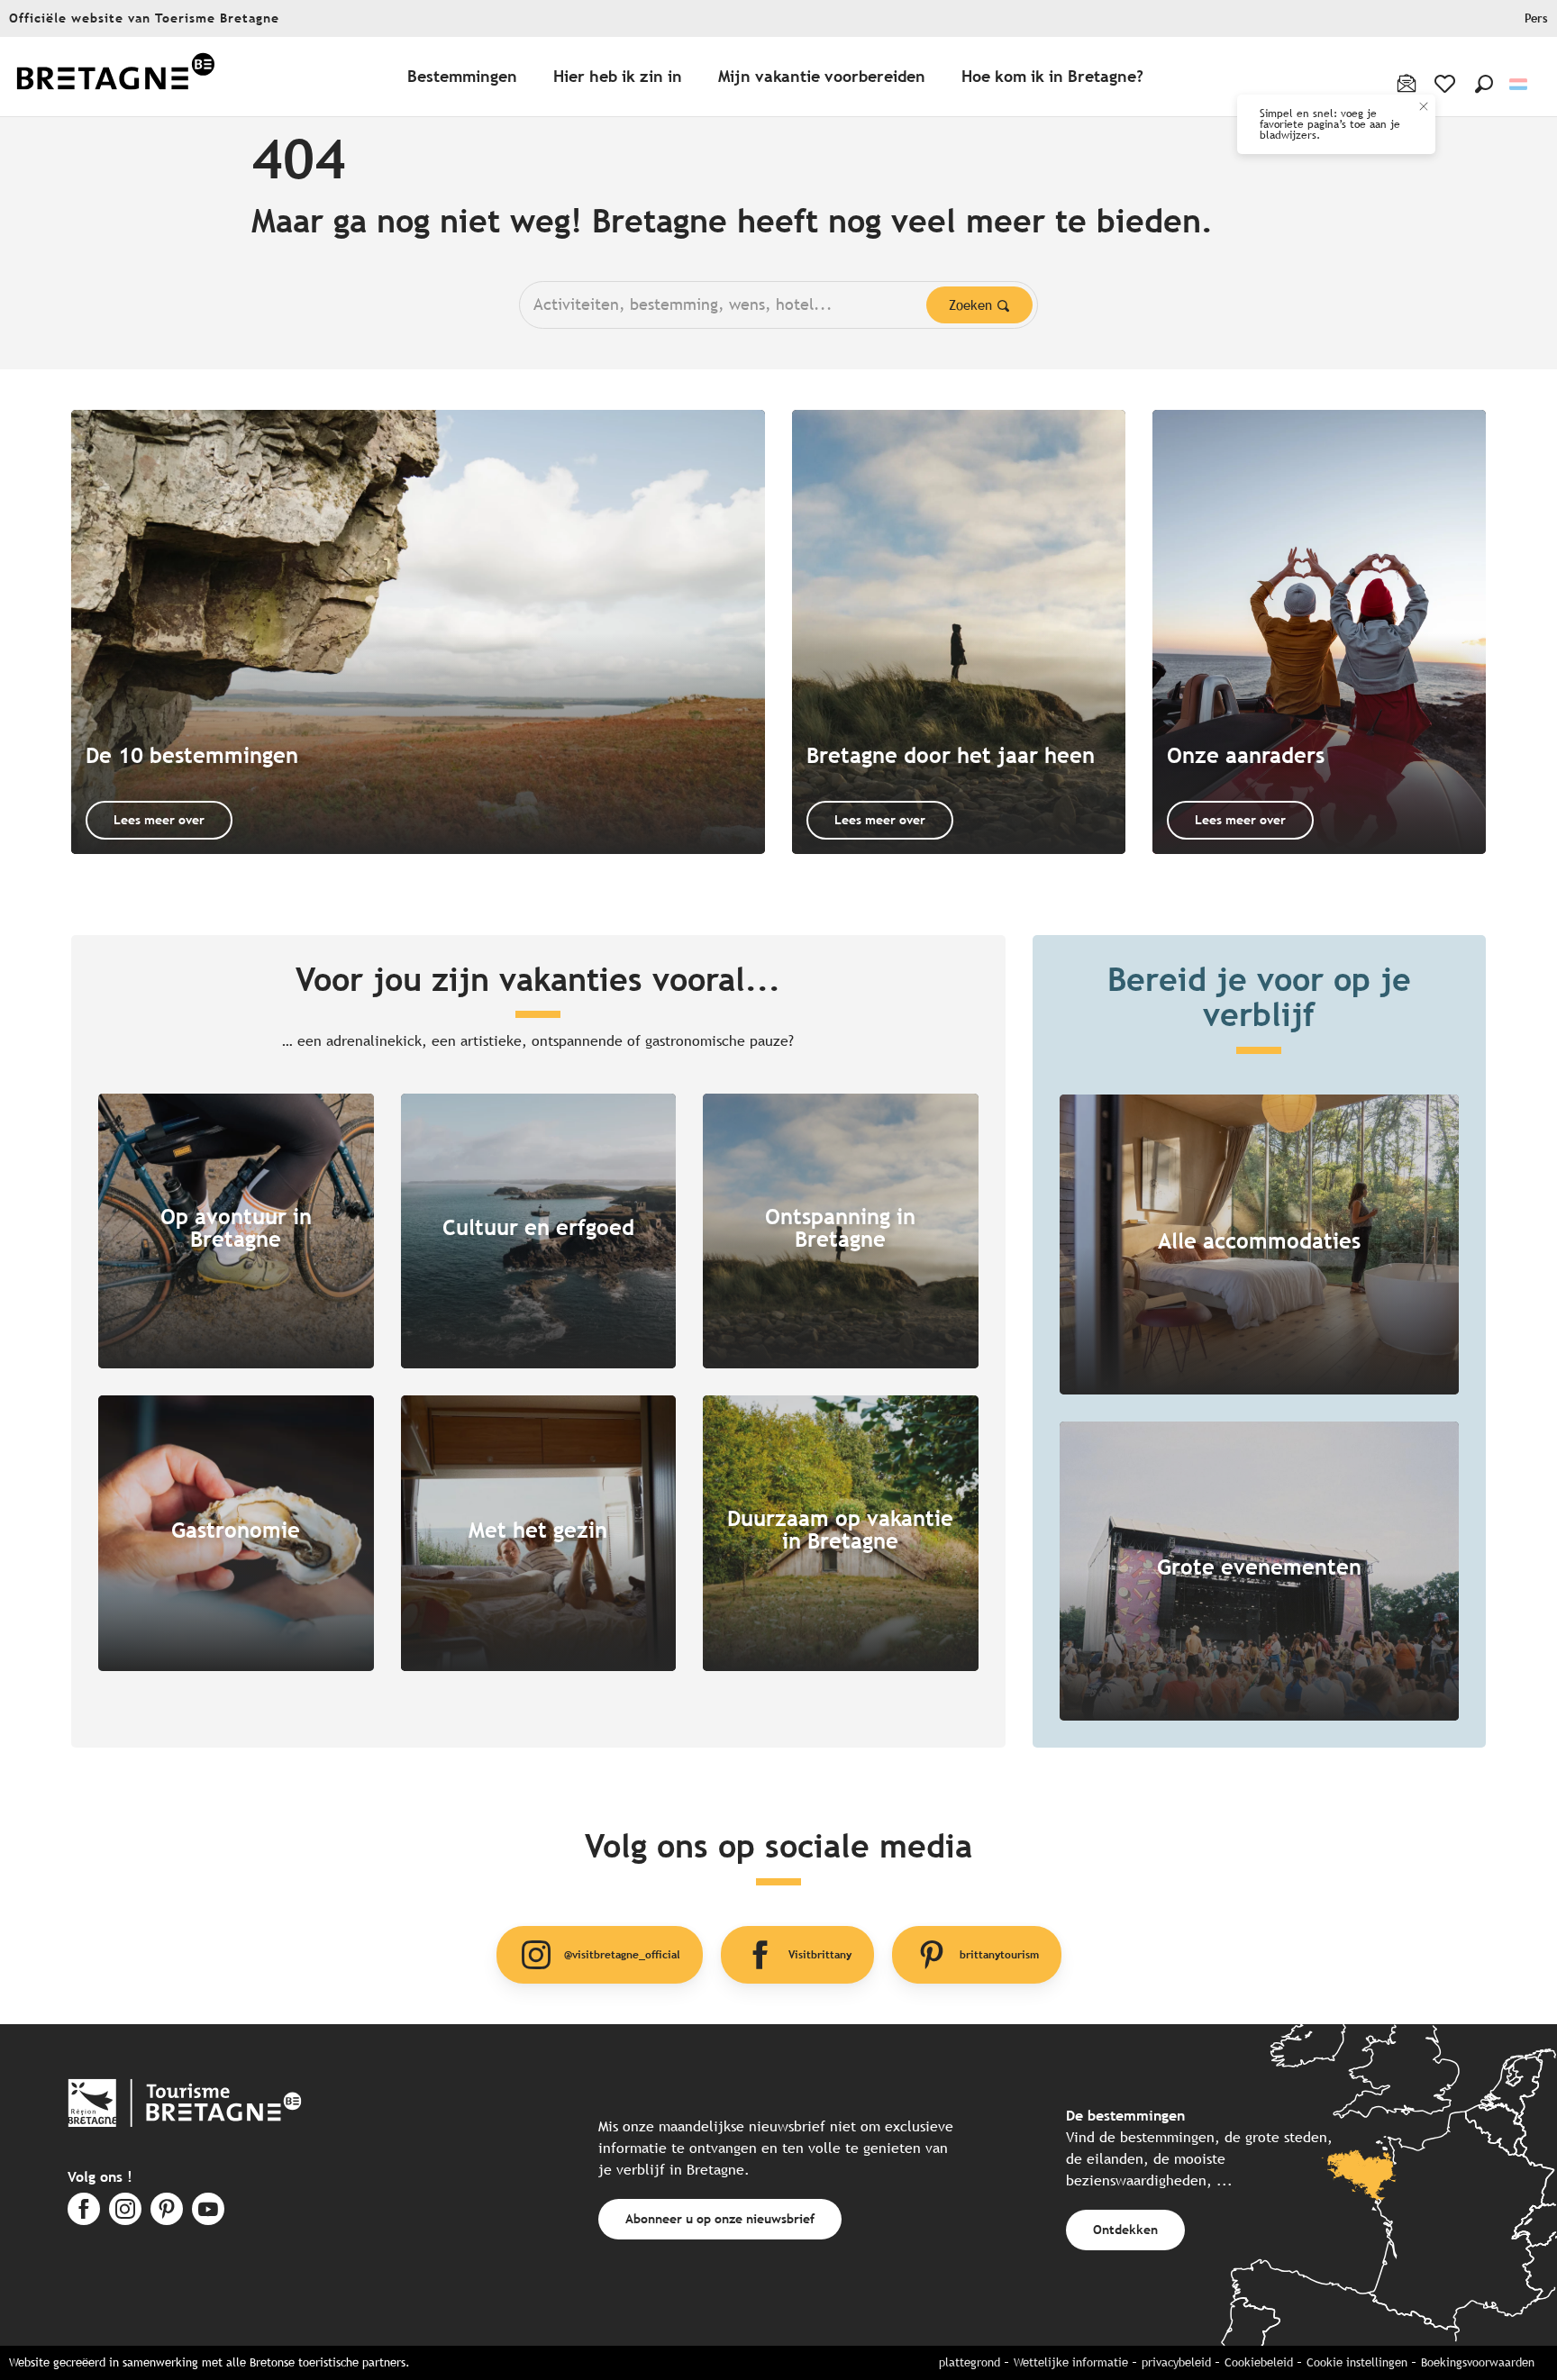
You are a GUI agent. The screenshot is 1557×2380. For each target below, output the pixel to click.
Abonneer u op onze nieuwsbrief (720, 2218)
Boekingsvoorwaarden (1478, 2362)
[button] (1484, 84)
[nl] (1520, 84)
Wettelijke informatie (1071, 2362)
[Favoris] (1447, 84)
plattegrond (970, 2362)
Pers (1536, 18)
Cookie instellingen (1357, 2362)
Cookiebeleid (1259, 2362)
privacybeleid (1176, 2362)
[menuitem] (115, 77)
